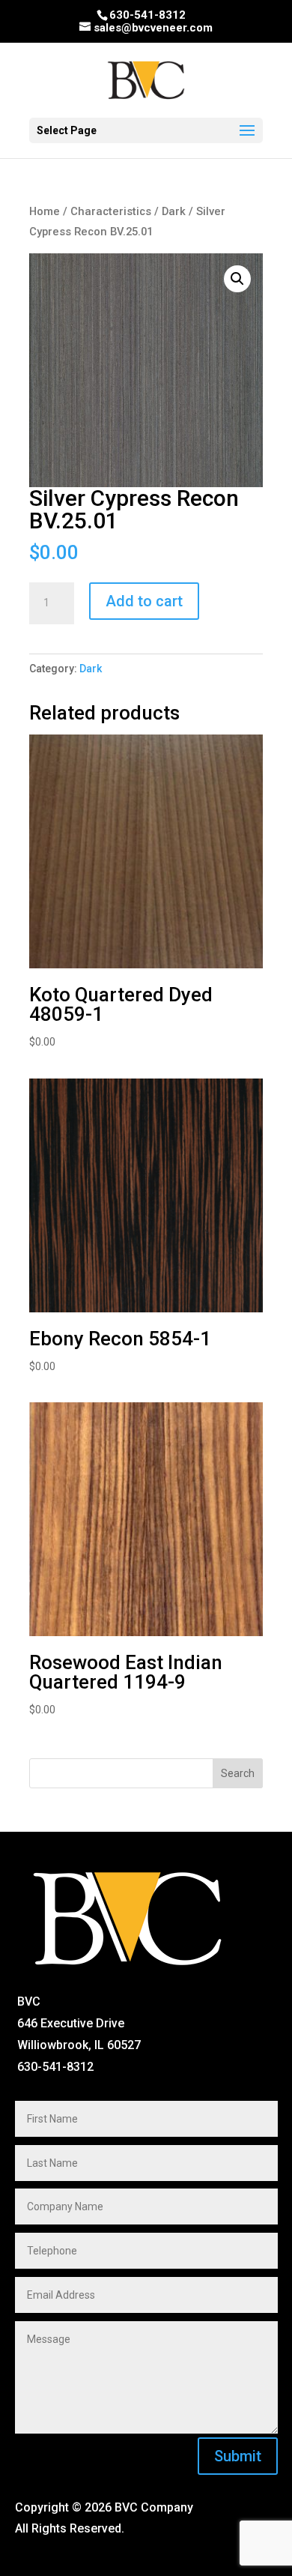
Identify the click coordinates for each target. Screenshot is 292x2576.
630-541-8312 (147, 15)
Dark (174, 211)
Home (45, 211)
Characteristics (111, 211)
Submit (238, 2456)
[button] (237, 279)
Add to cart (144, 601)
